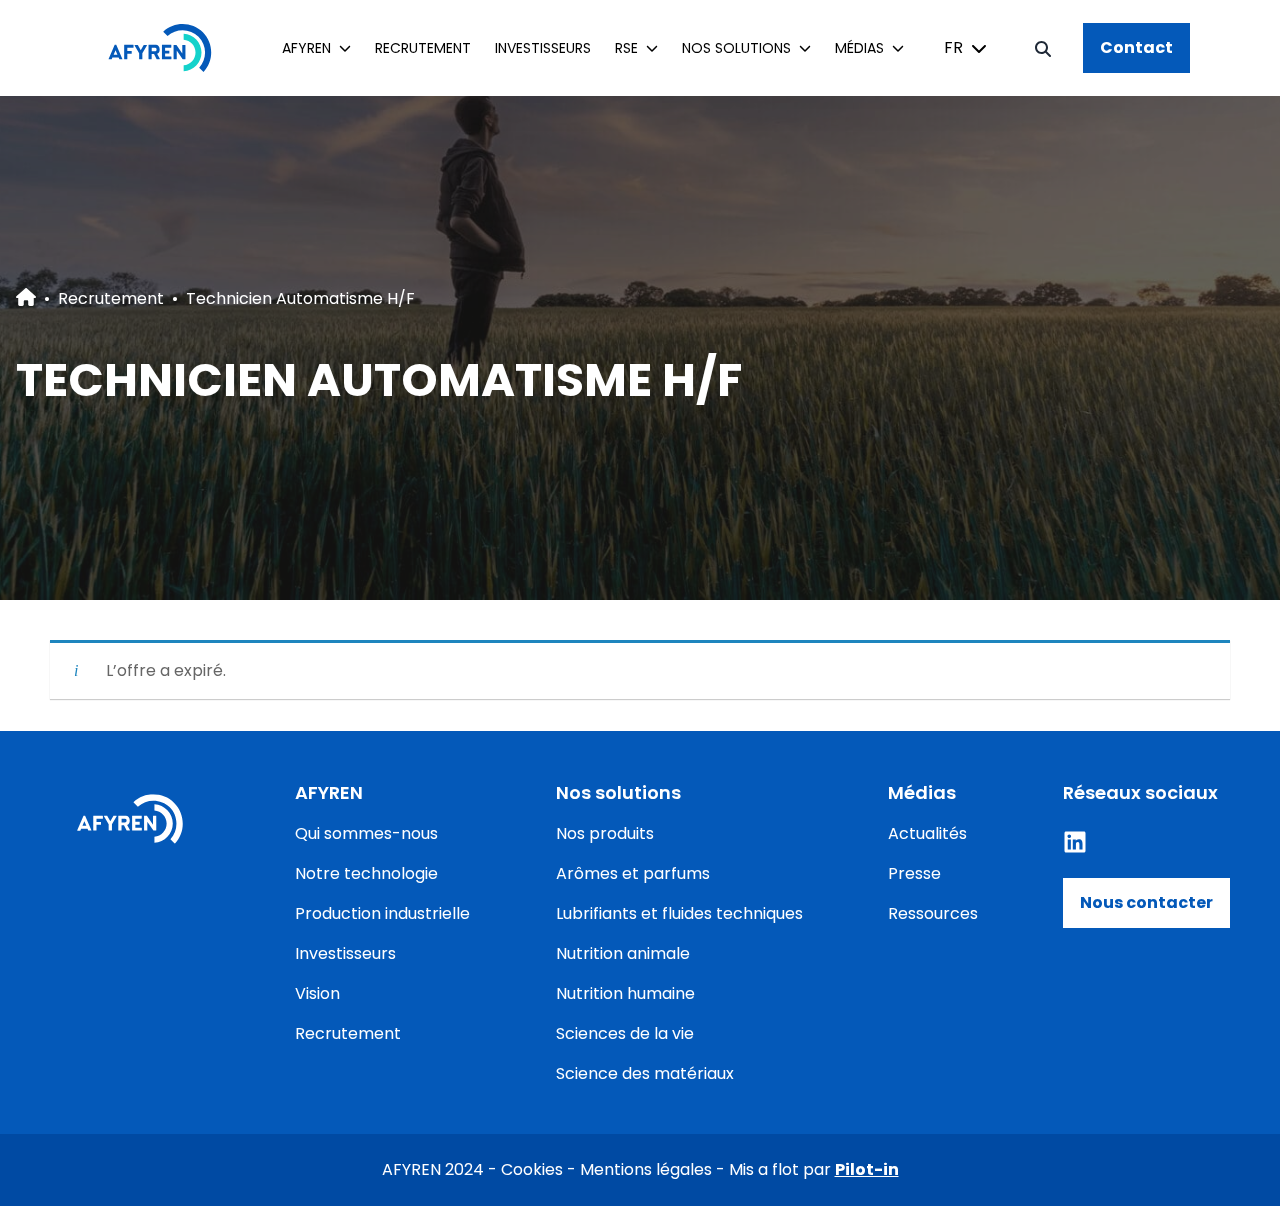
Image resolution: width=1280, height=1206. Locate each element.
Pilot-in (867, 1169)
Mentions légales (646, 1169)
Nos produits (605, 833)
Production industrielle (382, 913)
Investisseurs (543, 48)
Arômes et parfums (633, 873)
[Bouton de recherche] (1043, 48)
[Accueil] (170, 48)
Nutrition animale (623, 953)
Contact (1136, 47)
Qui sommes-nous (366, 833)
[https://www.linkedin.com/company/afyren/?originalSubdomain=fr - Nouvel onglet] (1075, 842)
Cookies (532, 1169)
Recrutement (423, 48)
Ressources (933, 913)
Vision (317, 993)
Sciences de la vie (625, 1033)
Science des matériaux (645, 1073)
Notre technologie (366, 873)
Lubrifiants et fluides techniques (679, 913)
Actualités (927, 833)
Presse (914, 873)
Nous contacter (1146, 902)
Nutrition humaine (625, 993)
